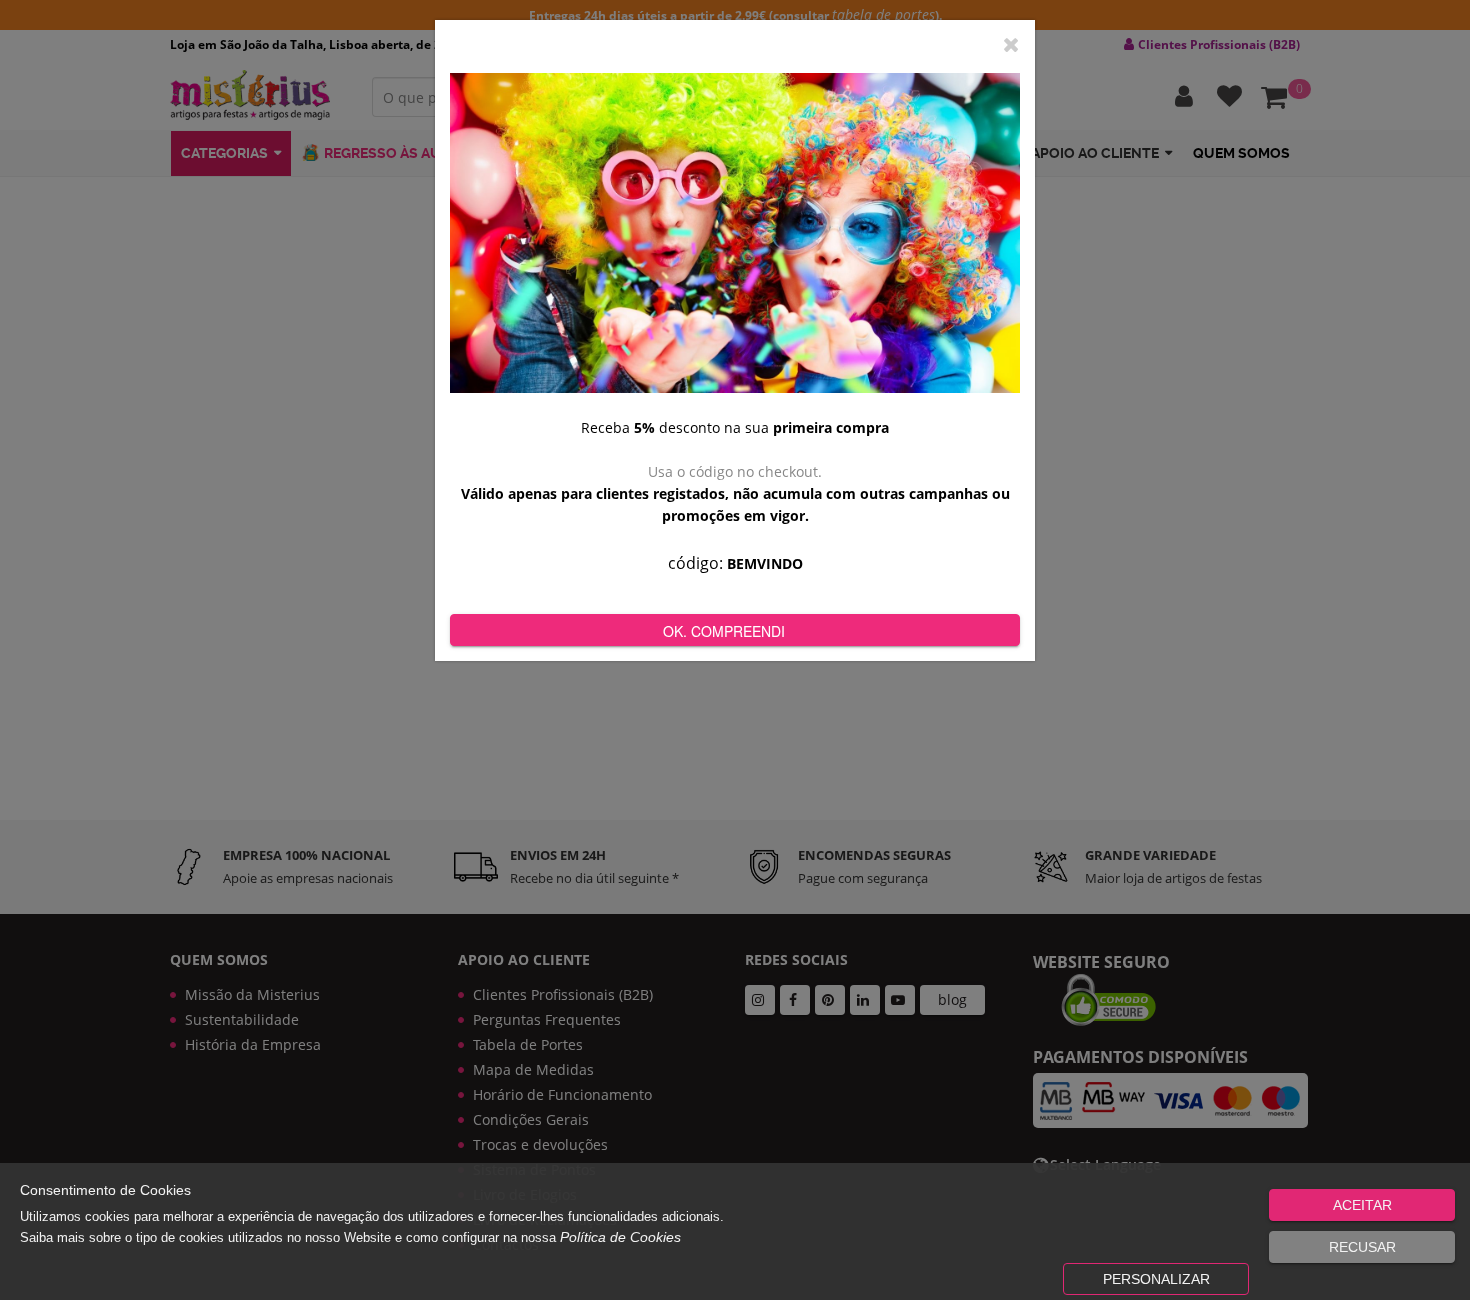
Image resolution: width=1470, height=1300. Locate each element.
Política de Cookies (620, 1237)
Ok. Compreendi (724, 631)
